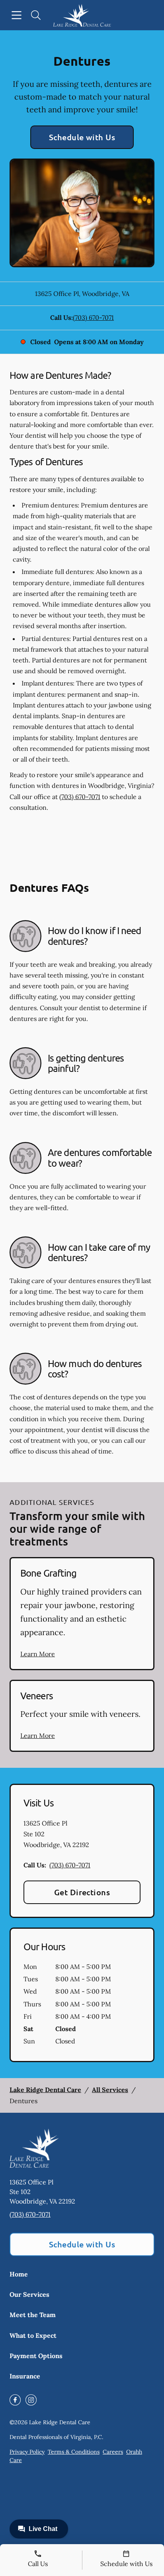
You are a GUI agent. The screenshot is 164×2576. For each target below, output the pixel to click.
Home (19, 2274)
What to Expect (33, 2335)
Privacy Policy (27, 2452)
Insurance (25, 2376)
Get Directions (82, 1892)
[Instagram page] (31, 2400)
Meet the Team (33, 2315)
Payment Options (36, 2356)
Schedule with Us (82, 137)
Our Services (29, 2294)
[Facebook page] (15, 2400)
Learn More (38, 1654)
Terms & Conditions (74, 2452)
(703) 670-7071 (93, 317)
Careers (113, 2452)
